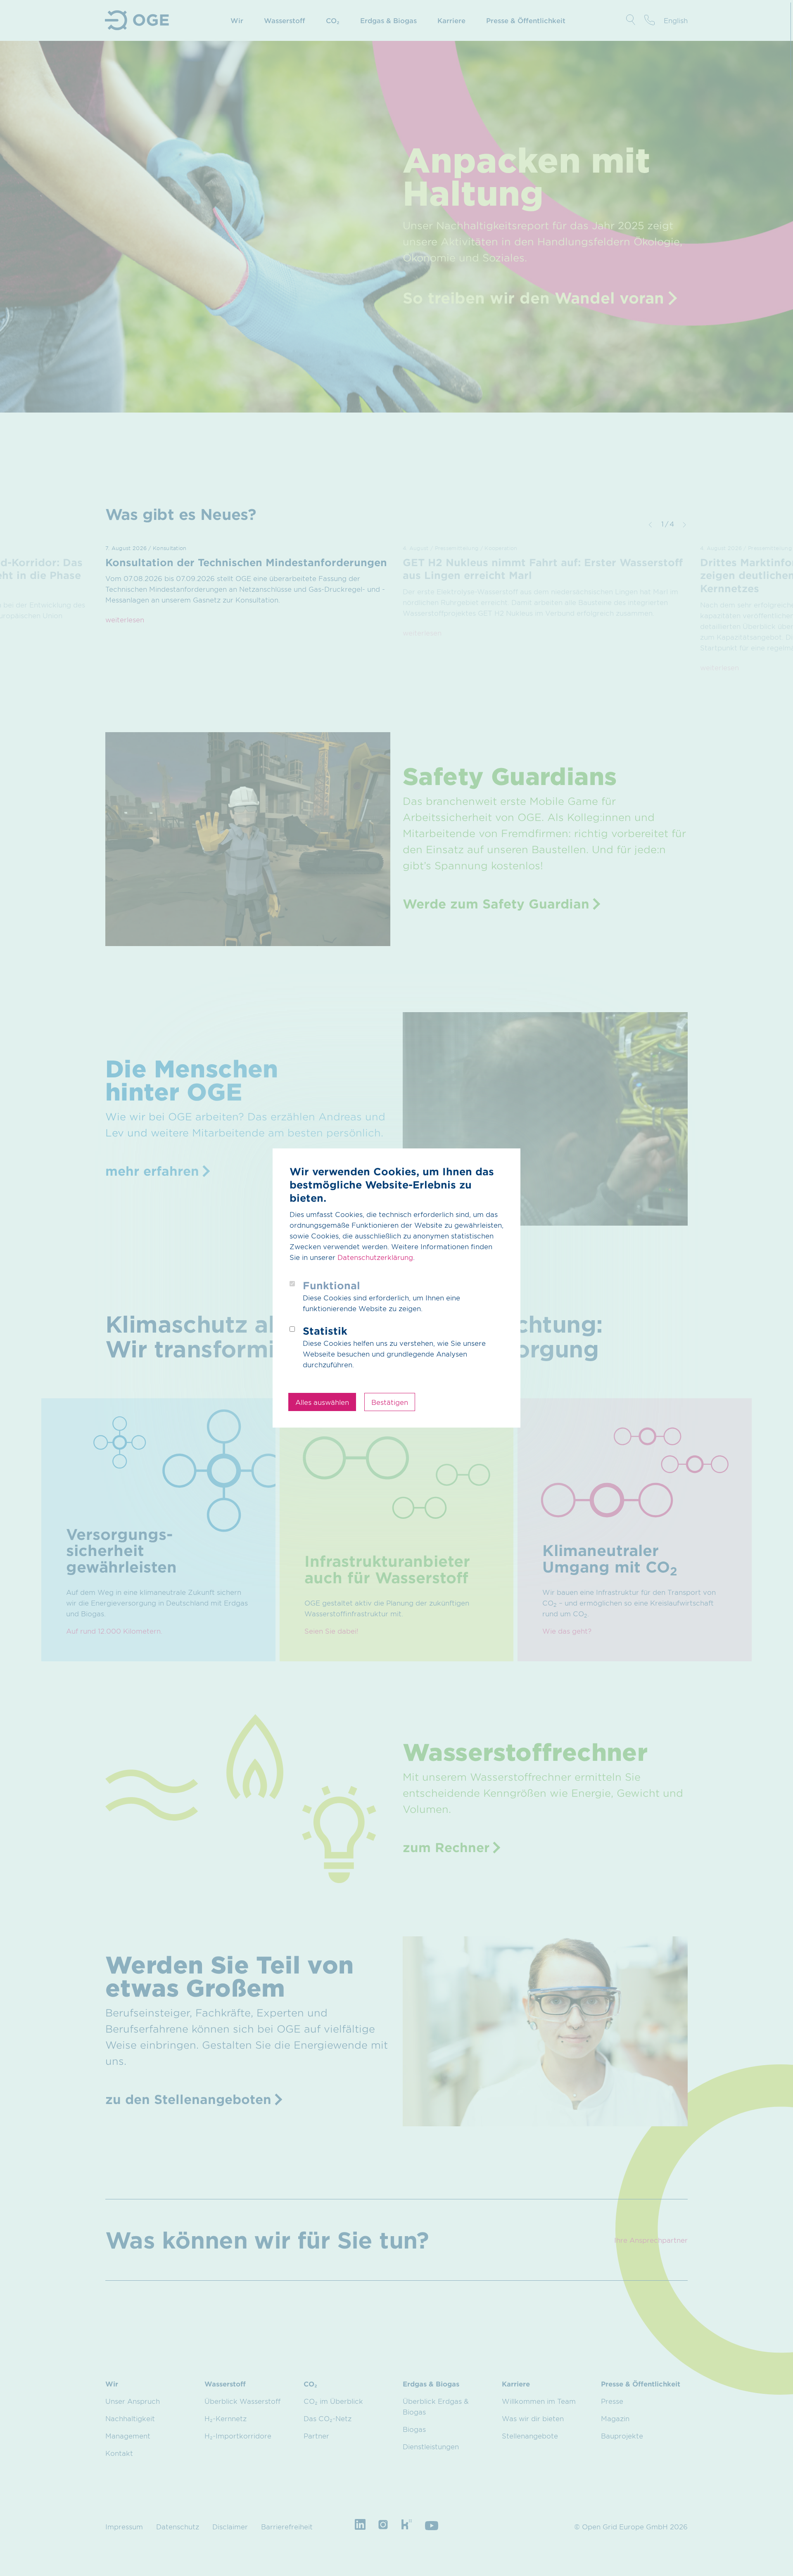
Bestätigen (390, 1402)
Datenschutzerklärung (375, 1257)
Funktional (331, 1285)
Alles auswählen (322, 1402)
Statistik (325, 1331)
